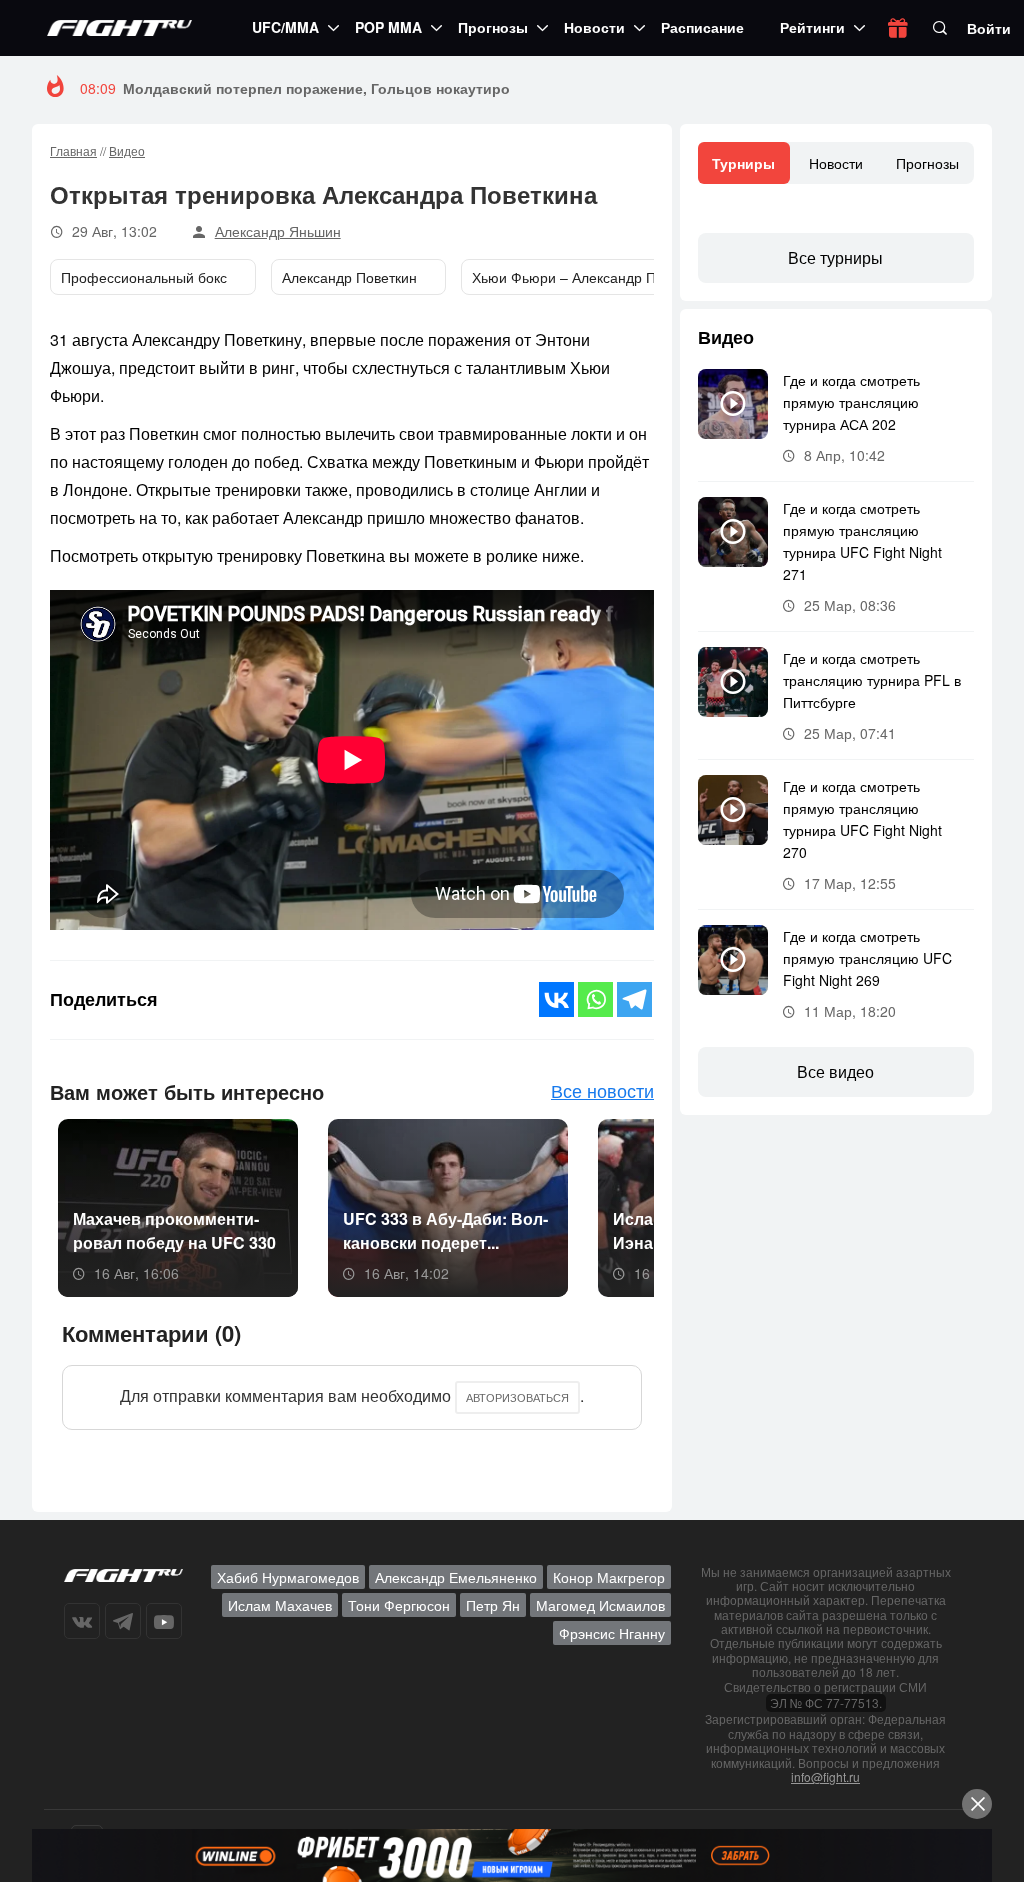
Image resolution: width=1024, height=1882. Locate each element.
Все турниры (835, 257)
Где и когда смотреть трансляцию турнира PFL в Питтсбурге (872, 680)
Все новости (602, 1090)
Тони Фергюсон (399, 1605)
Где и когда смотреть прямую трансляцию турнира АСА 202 (851, 402)
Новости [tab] (836, 163)
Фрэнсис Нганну (612, 1633)
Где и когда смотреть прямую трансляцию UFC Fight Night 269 (867, 958)
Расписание (702, 27)
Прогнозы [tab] (927, 163)
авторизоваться (517, 1397)
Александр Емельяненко (456, 1577)
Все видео (835, 1071)
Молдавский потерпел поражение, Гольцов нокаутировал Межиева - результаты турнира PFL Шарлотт (491, 88)
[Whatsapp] (595, 999)
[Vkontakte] (556, 999)
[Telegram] (634, 999)
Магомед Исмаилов (600, 1605)
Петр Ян (493, 1605)
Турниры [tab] (743, 163)
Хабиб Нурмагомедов (288, 1577)
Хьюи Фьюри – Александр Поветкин (589, 277)
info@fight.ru (825, 1776)
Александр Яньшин (278, 231)
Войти (989, 28)
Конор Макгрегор (609, 1577)
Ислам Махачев (280, 1605)
